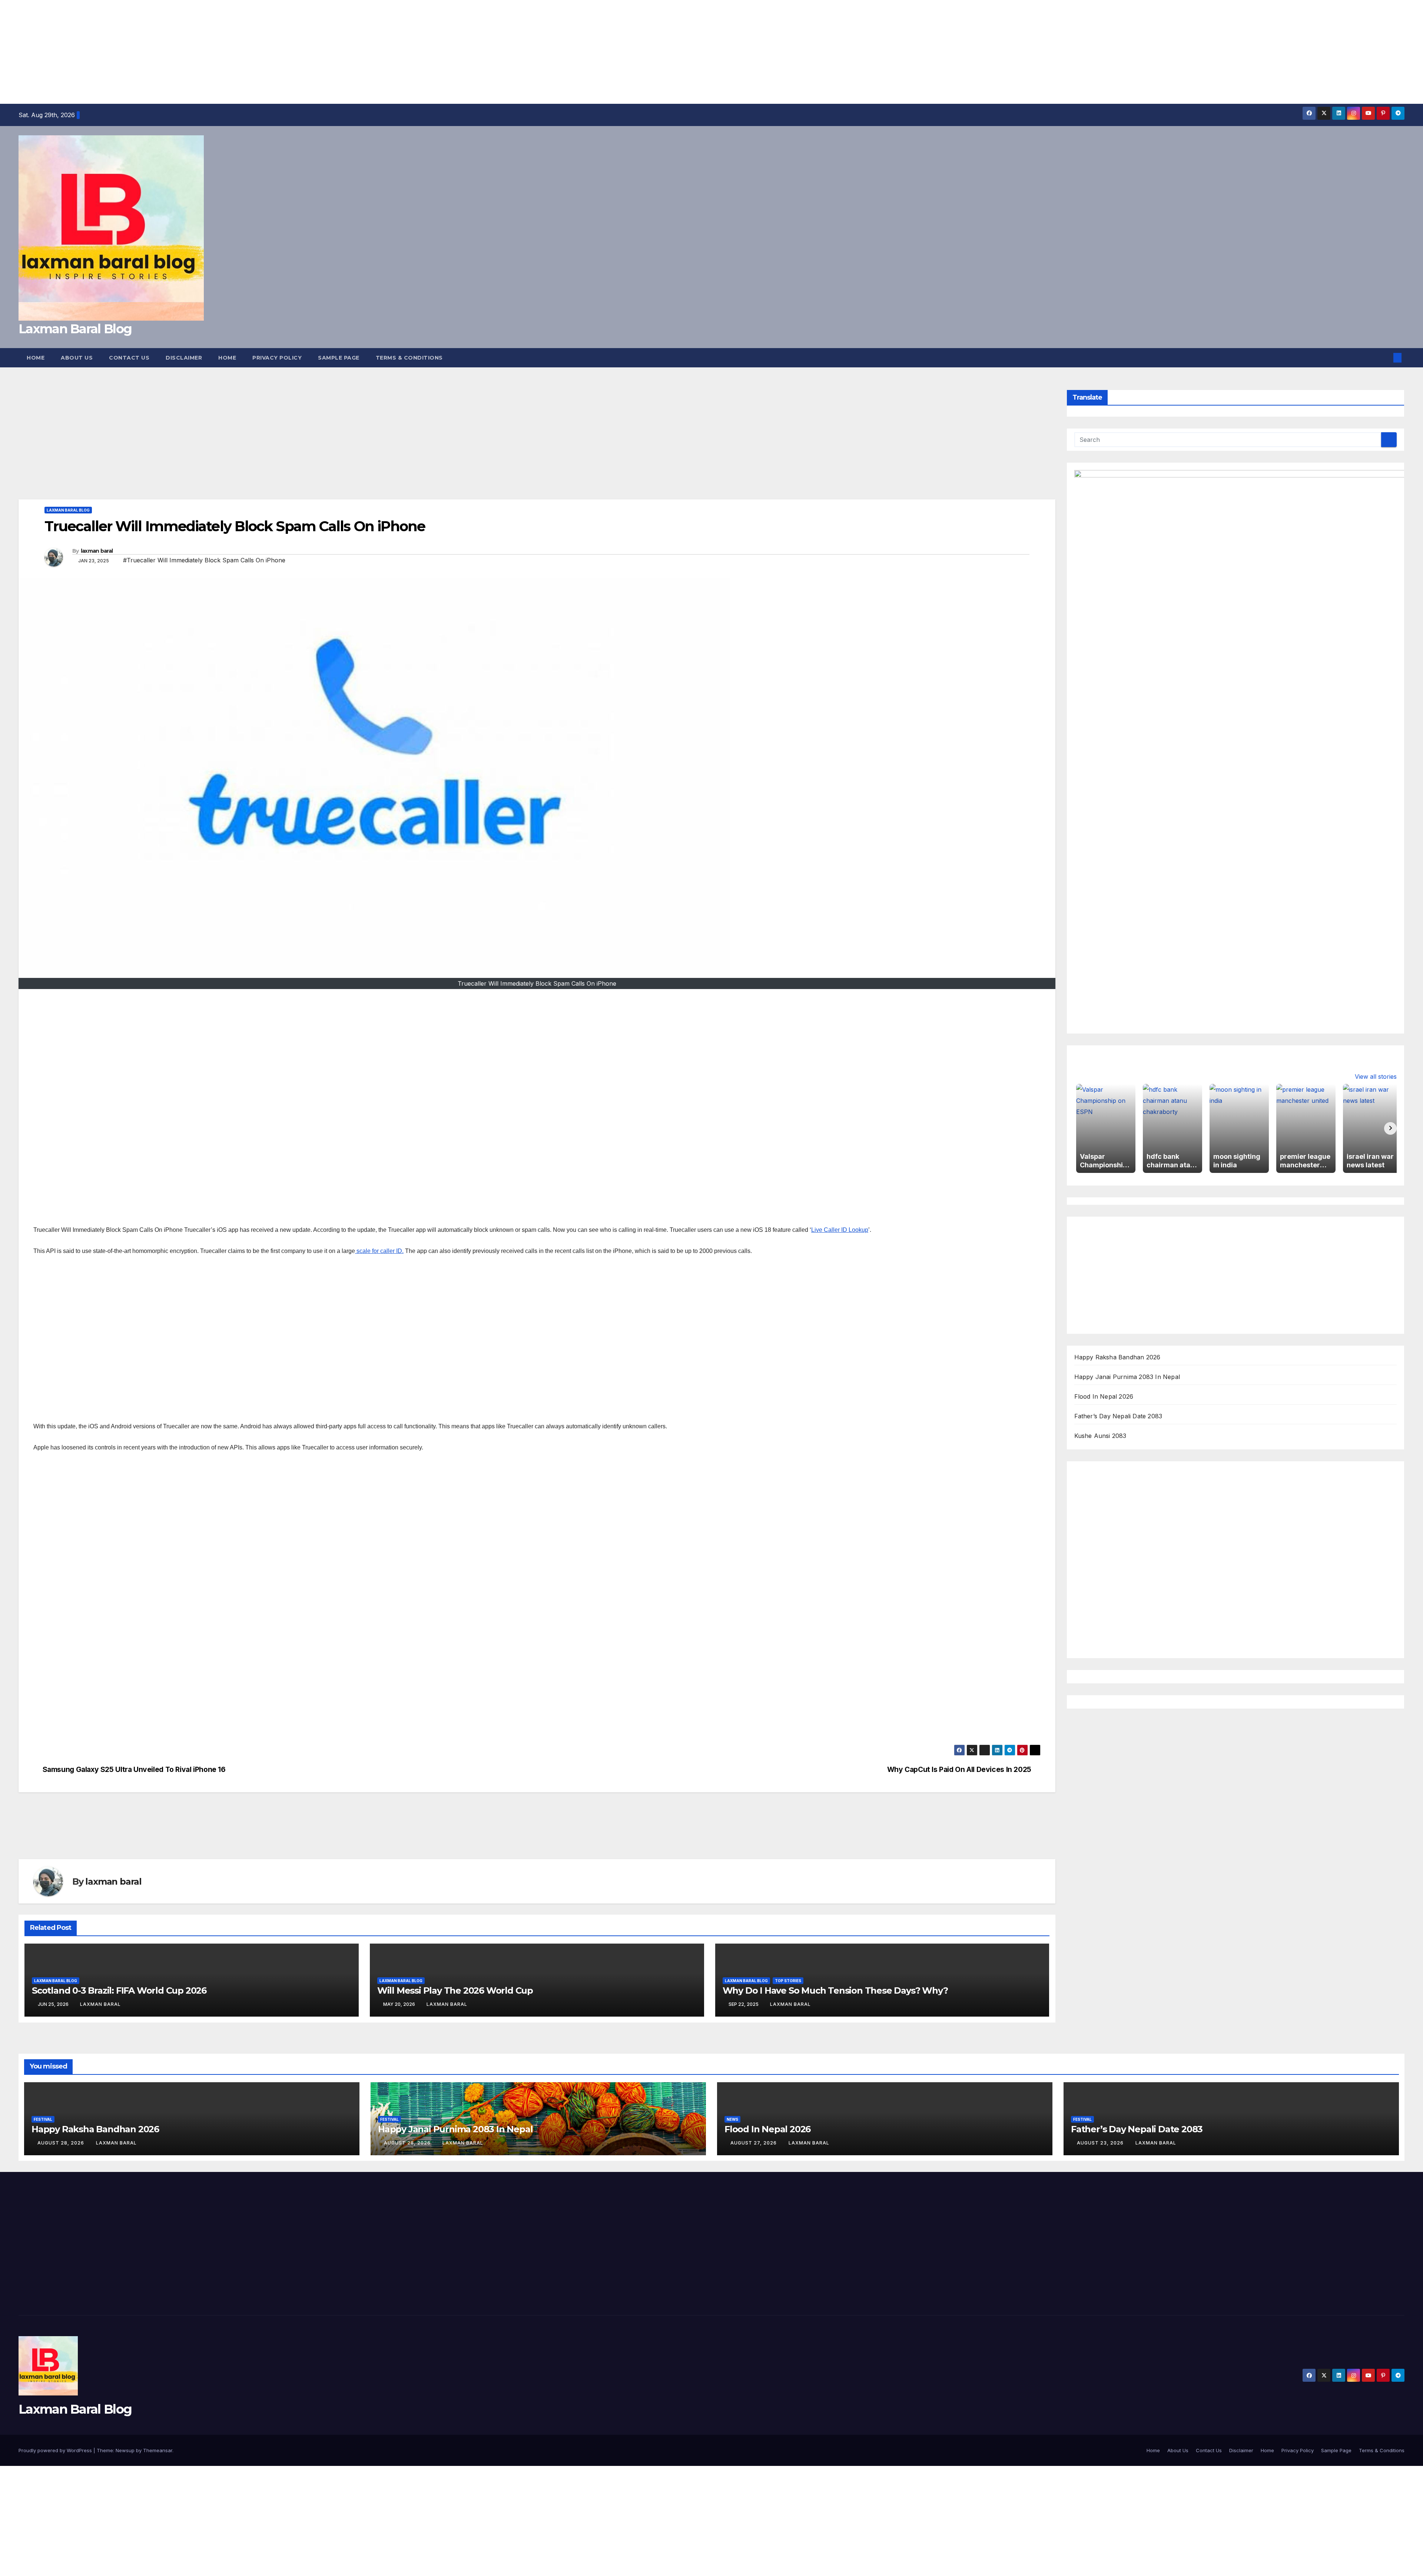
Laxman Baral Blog (75, 329)
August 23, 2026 (1101, 2143)
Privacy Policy (277, 358)
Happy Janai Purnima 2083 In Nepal (1127, 1377)
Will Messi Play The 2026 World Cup (455, 1990)
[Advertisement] (222, 52)
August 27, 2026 (754, 2143)
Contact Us (129, 358)
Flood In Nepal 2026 (1104, 1396)
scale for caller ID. (379, 1251)
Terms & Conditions (409, 358)
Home (36, 358)
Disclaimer (184, 358)
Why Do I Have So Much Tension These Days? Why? (835, 1990)
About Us (77, 358)
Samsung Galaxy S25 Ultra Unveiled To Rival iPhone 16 (134, 1770)
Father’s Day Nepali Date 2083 (1118, 1416)
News (732, 2119)
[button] (1385, 358)
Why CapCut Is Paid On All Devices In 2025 (959, 1770)
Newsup (125, 2450)
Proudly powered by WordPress (56, 2450)
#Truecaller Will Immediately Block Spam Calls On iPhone (204, 560)
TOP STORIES (788, 1981)
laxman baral (97, 551)
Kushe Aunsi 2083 (1100, 1436)
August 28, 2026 (62, 2143)
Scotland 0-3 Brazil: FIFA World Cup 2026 (119, 1990)
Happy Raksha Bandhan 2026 (1117, 1357)
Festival (43, 2119)
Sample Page (339, 358)
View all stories (1376, 1077)
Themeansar (158, 2450)
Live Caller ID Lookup (840, 1230)
